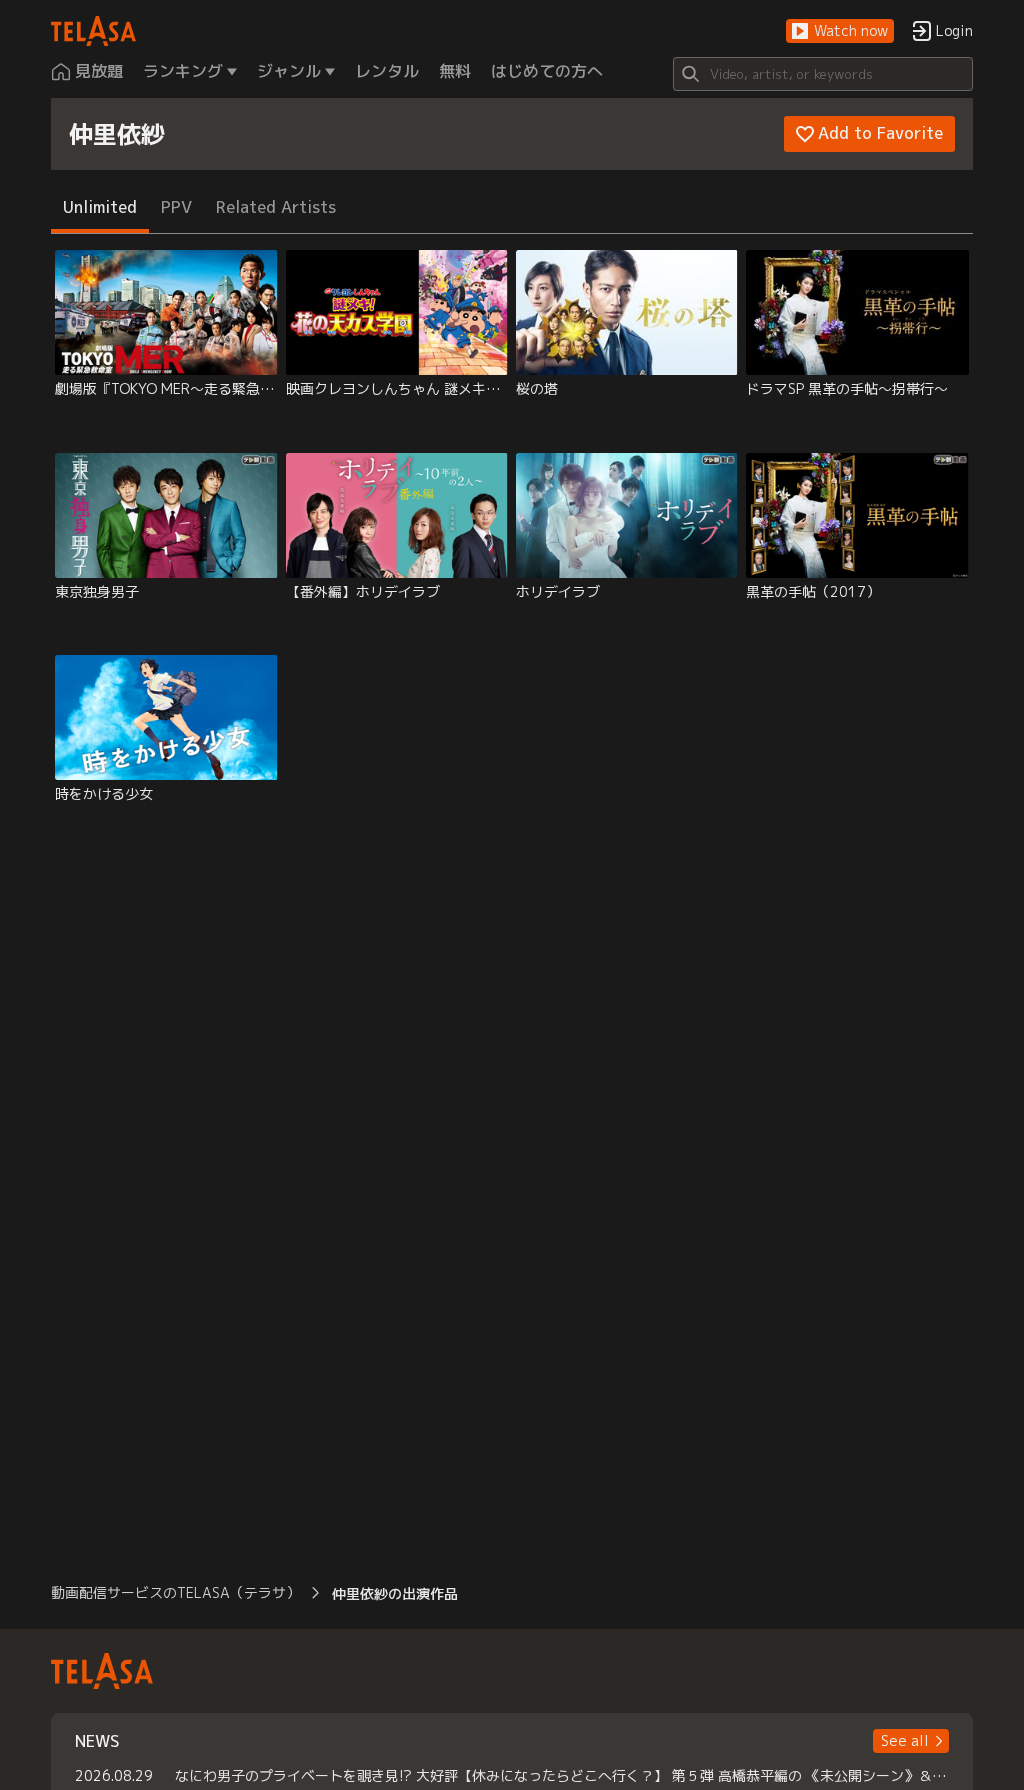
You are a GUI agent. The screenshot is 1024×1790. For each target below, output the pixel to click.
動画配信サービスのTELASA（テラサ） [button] (175, 1592)
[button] (840, 31)
